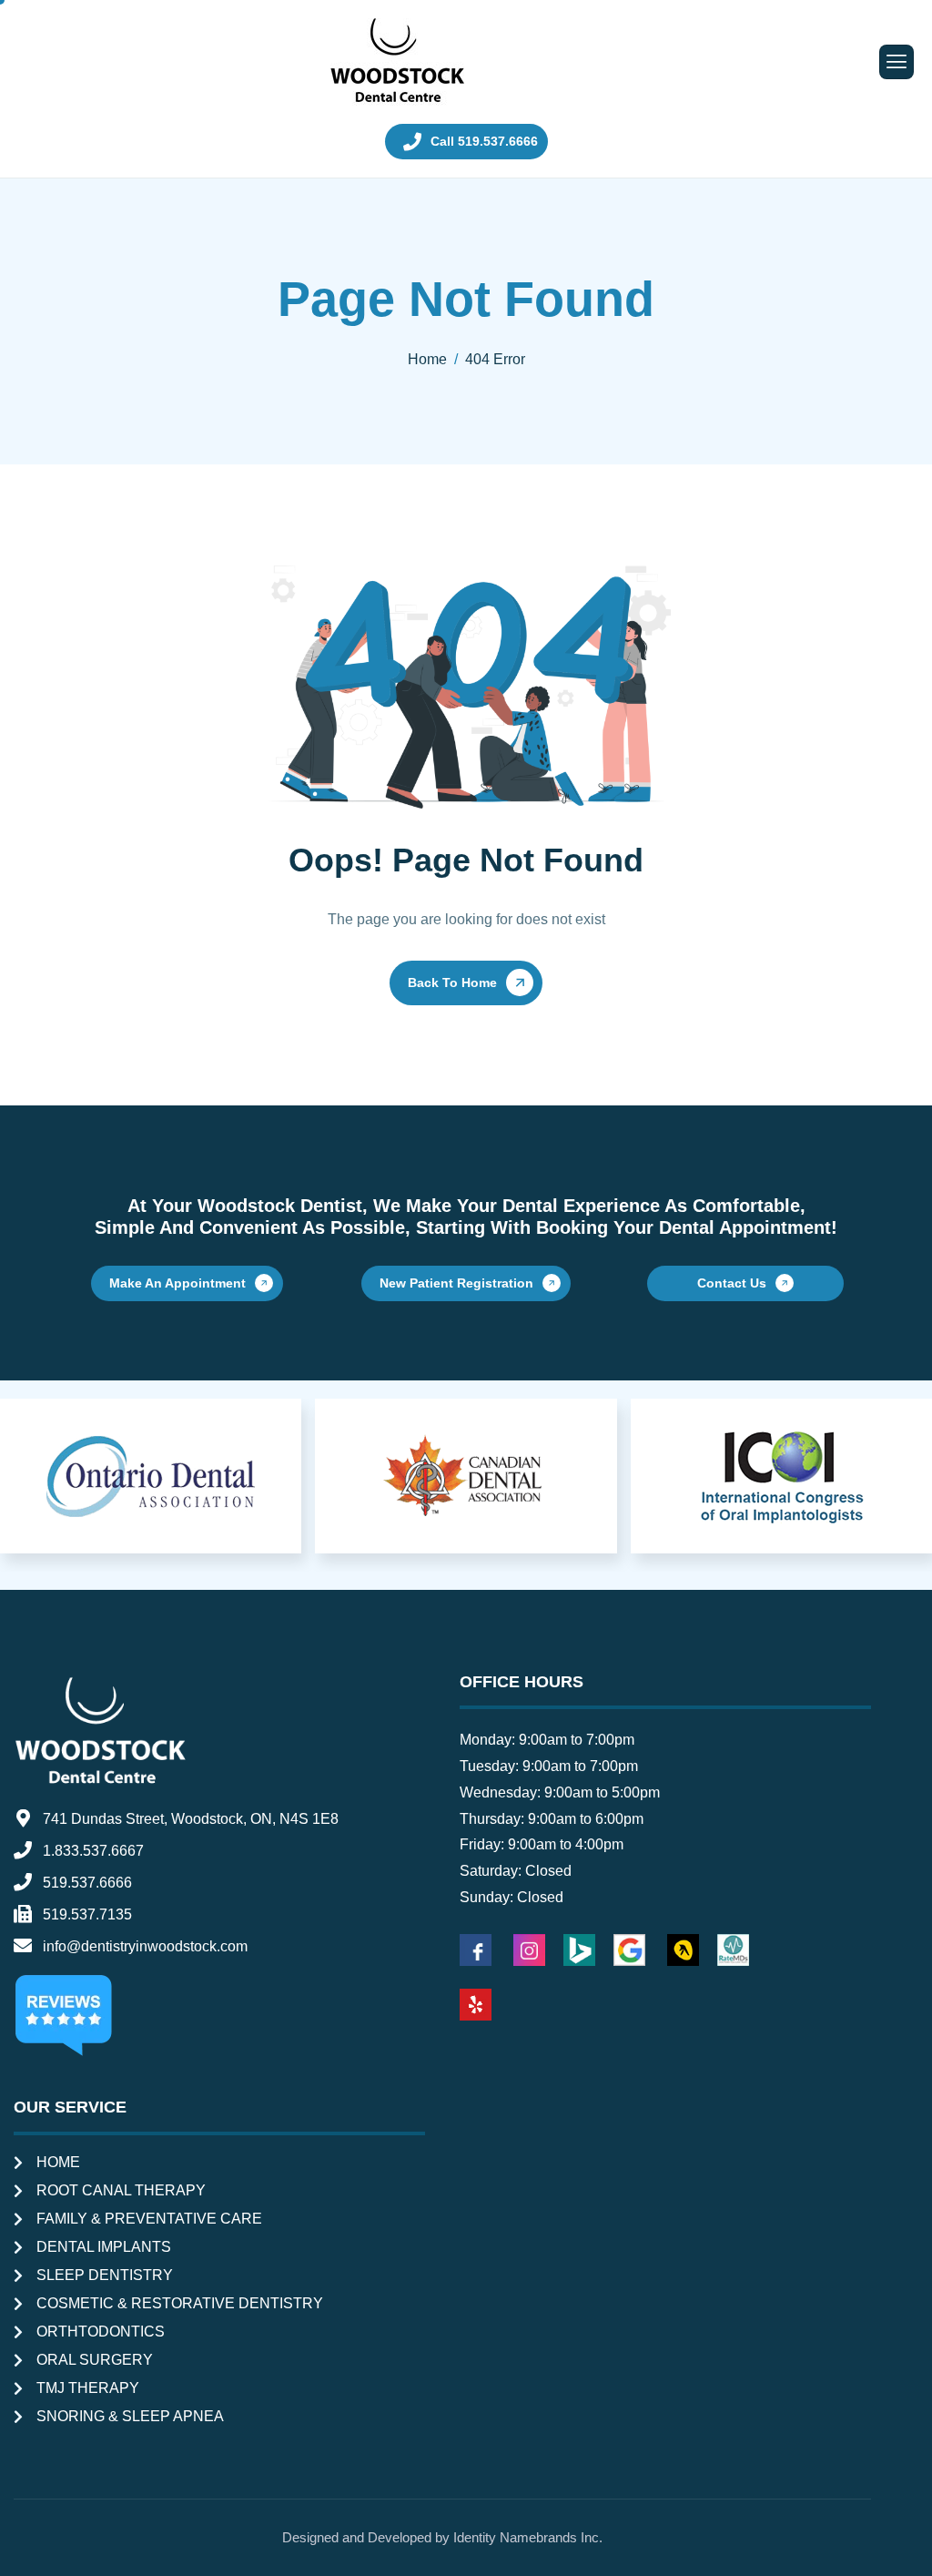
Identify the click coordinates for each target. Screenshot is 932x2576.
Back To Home (452, 983)
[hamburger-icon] (897, 62)
